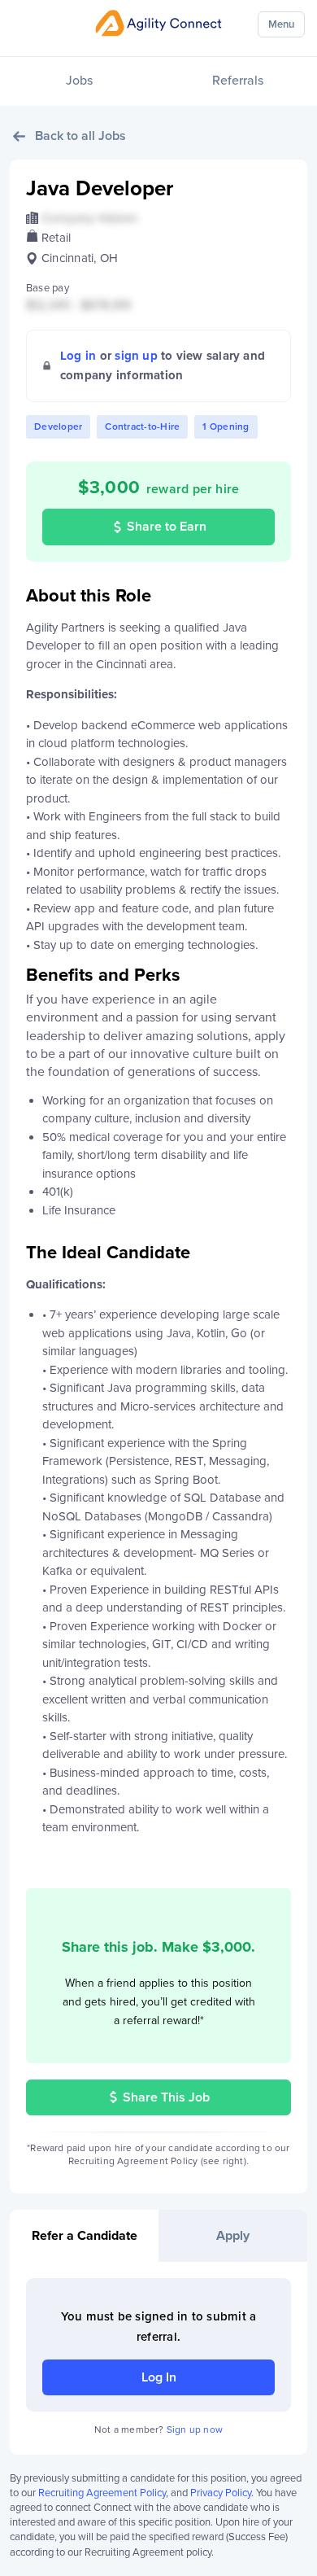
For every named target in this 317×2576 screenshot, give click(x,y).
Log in (78, 356)
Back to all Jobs (80, 136)
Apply (233, 2236)
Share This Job (166, 2097)
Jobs (79, 81)
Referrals (238, 81)
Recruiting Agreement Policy (102, 2493)
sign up (136, 356)
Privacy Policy (221, 2493)
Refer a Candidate (85, 2236)
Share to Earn (167, 527)
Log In (159, 2377)
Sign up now (195, 2429)
